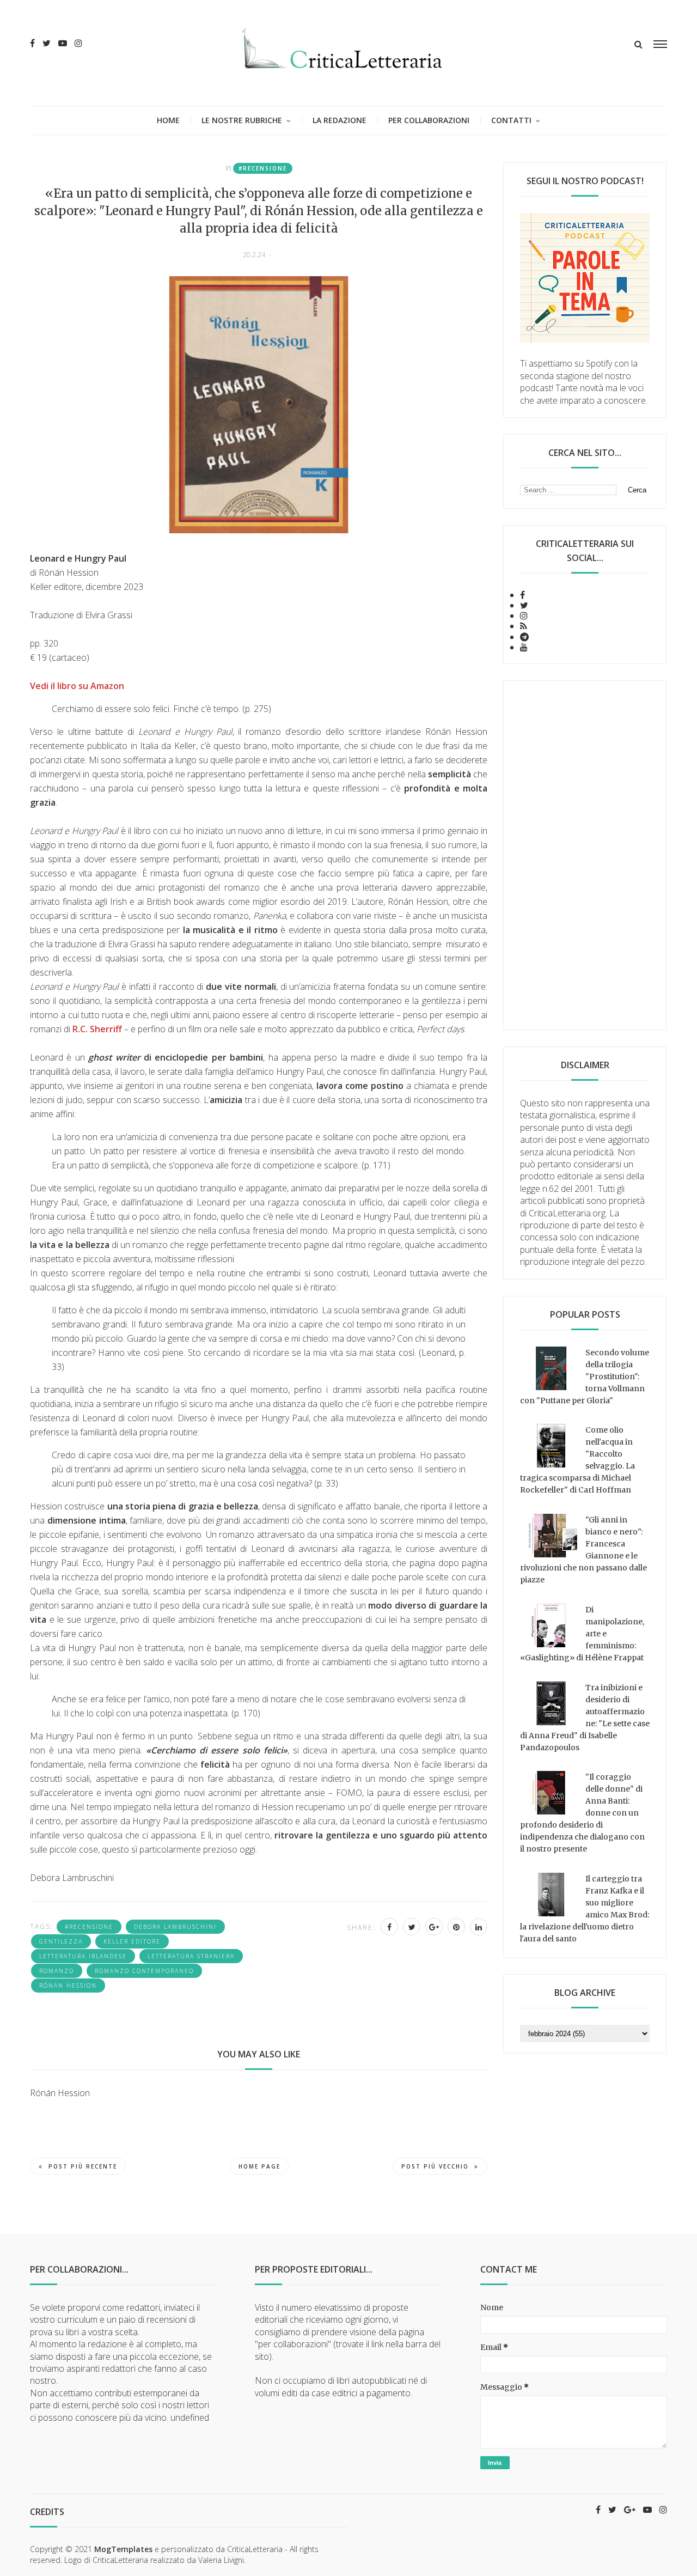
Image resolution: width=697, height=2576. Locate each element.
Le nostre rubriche (242, 120)
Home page (259, 2166)
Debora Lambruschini (175, 1927)
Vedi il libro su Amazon (77, 686)
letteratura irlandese (83, 1956)
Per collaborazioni (429, 120)
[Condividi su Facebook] (389, 1927)
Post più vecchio (435, 2166)
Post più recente (83, 2166)
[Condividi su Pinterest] (456, 1927)
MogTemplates (123, 2549)
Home (168, 120)
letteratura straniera (191, 1956)
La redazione (340, 120)
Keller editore (132, 1941)
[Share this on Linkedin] (479, 1927)
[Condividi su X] (412, 1927)
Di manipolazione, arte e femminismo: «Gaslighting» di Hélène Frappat (582, 1634)
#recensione (263, 168)
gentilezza (61, 1941)
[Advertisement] (585, 855)
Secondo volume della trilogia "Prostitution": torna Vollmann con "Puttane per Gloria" (585, 1377)
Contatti (511, 120)
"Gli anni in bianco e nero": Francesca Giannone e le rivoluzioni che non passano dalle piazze (583, 1550)
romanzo (57, 1971)
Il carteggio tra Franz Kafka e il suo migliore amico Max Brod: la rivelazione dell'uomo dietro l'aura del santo (585, 1909)
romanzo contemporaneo (144, 1971)
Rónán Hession (68, 1986)
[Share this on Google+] (434, 1927)
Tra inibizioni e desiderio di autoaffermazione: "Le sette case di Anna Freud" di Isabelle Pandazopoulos (585, 1718)
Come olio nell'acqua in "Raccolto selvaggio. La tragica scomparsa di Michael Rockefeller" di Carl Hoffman (577, 1460)
